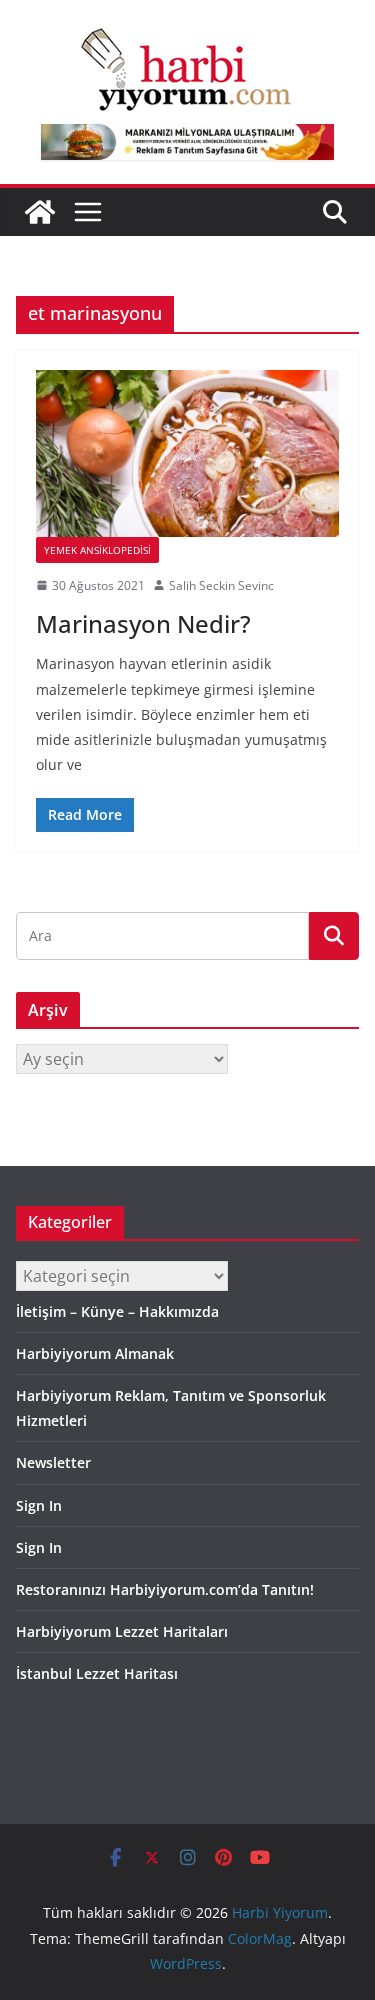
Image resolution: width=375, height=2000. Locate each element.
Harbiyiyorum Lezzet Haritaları (122, 1631)
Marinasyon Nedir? (143, 623)
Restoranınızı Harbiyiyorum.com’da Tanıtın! (165, 1589)
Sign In (39, 1505)
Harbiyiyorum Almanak (95, 1353)
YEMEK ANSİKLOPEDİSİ (97, 550)
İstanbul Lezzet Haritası (97, 1673)
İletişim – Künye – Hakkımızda (117, 1311)
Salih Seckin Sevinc (221, 585)
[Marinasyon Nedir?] (187, 453)
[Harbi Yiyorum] (40, 212)
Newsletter (53, 1462)
